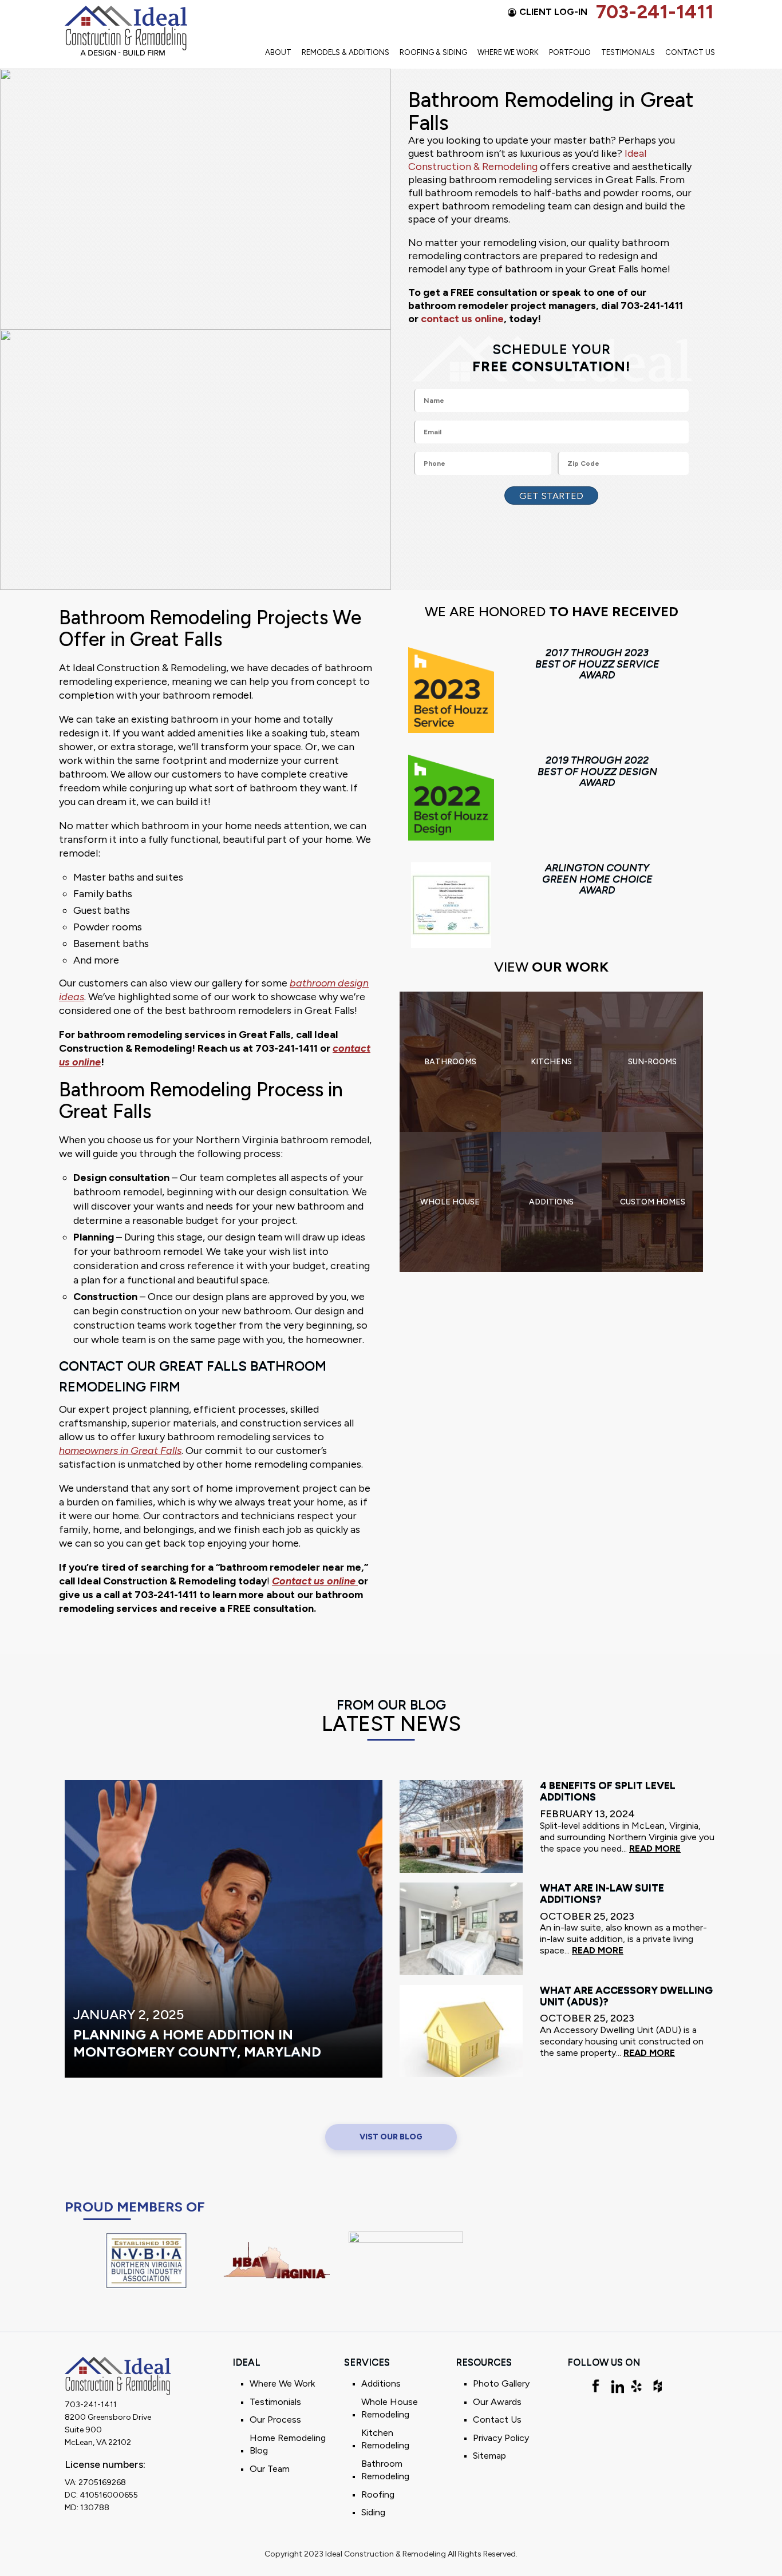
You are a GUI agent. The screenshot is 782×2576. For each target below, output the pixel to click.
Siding (373, 2512)
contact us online (462, 319)
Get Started (551, 496)
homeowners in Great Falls (120, 1451)
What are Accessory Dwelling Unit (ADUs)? (626, 1996)
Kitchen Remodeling (385, 2439)
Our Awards (497, 2402)
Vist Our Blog (391, 2137)
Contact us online (315, 1581)
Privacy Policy (501, 2438)
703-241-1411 (655, 12)
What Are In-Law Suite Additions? (602, 1894)
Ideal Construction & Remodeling (527, 160)
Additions (381, 2383)
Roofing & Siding (433, 52)
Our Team (270, 2469)
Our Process (275, 2420)
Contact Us (690, 52)
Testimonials (628, 52)
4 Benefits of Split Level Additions (608, 1792)
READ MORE (655, 1848)
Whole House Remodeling (390, 2408)
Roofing (378, 2494)
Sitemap (489, 2456)
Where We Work (508, 52)
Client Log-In (553, 12)
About (278, 52)
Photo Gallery (501, 2383)
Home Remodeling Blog (288, 2444)
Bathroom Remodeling (385, 2470)
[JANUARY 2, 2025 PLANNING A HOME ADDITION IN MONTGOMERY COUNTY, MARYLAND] (224, 1928)
